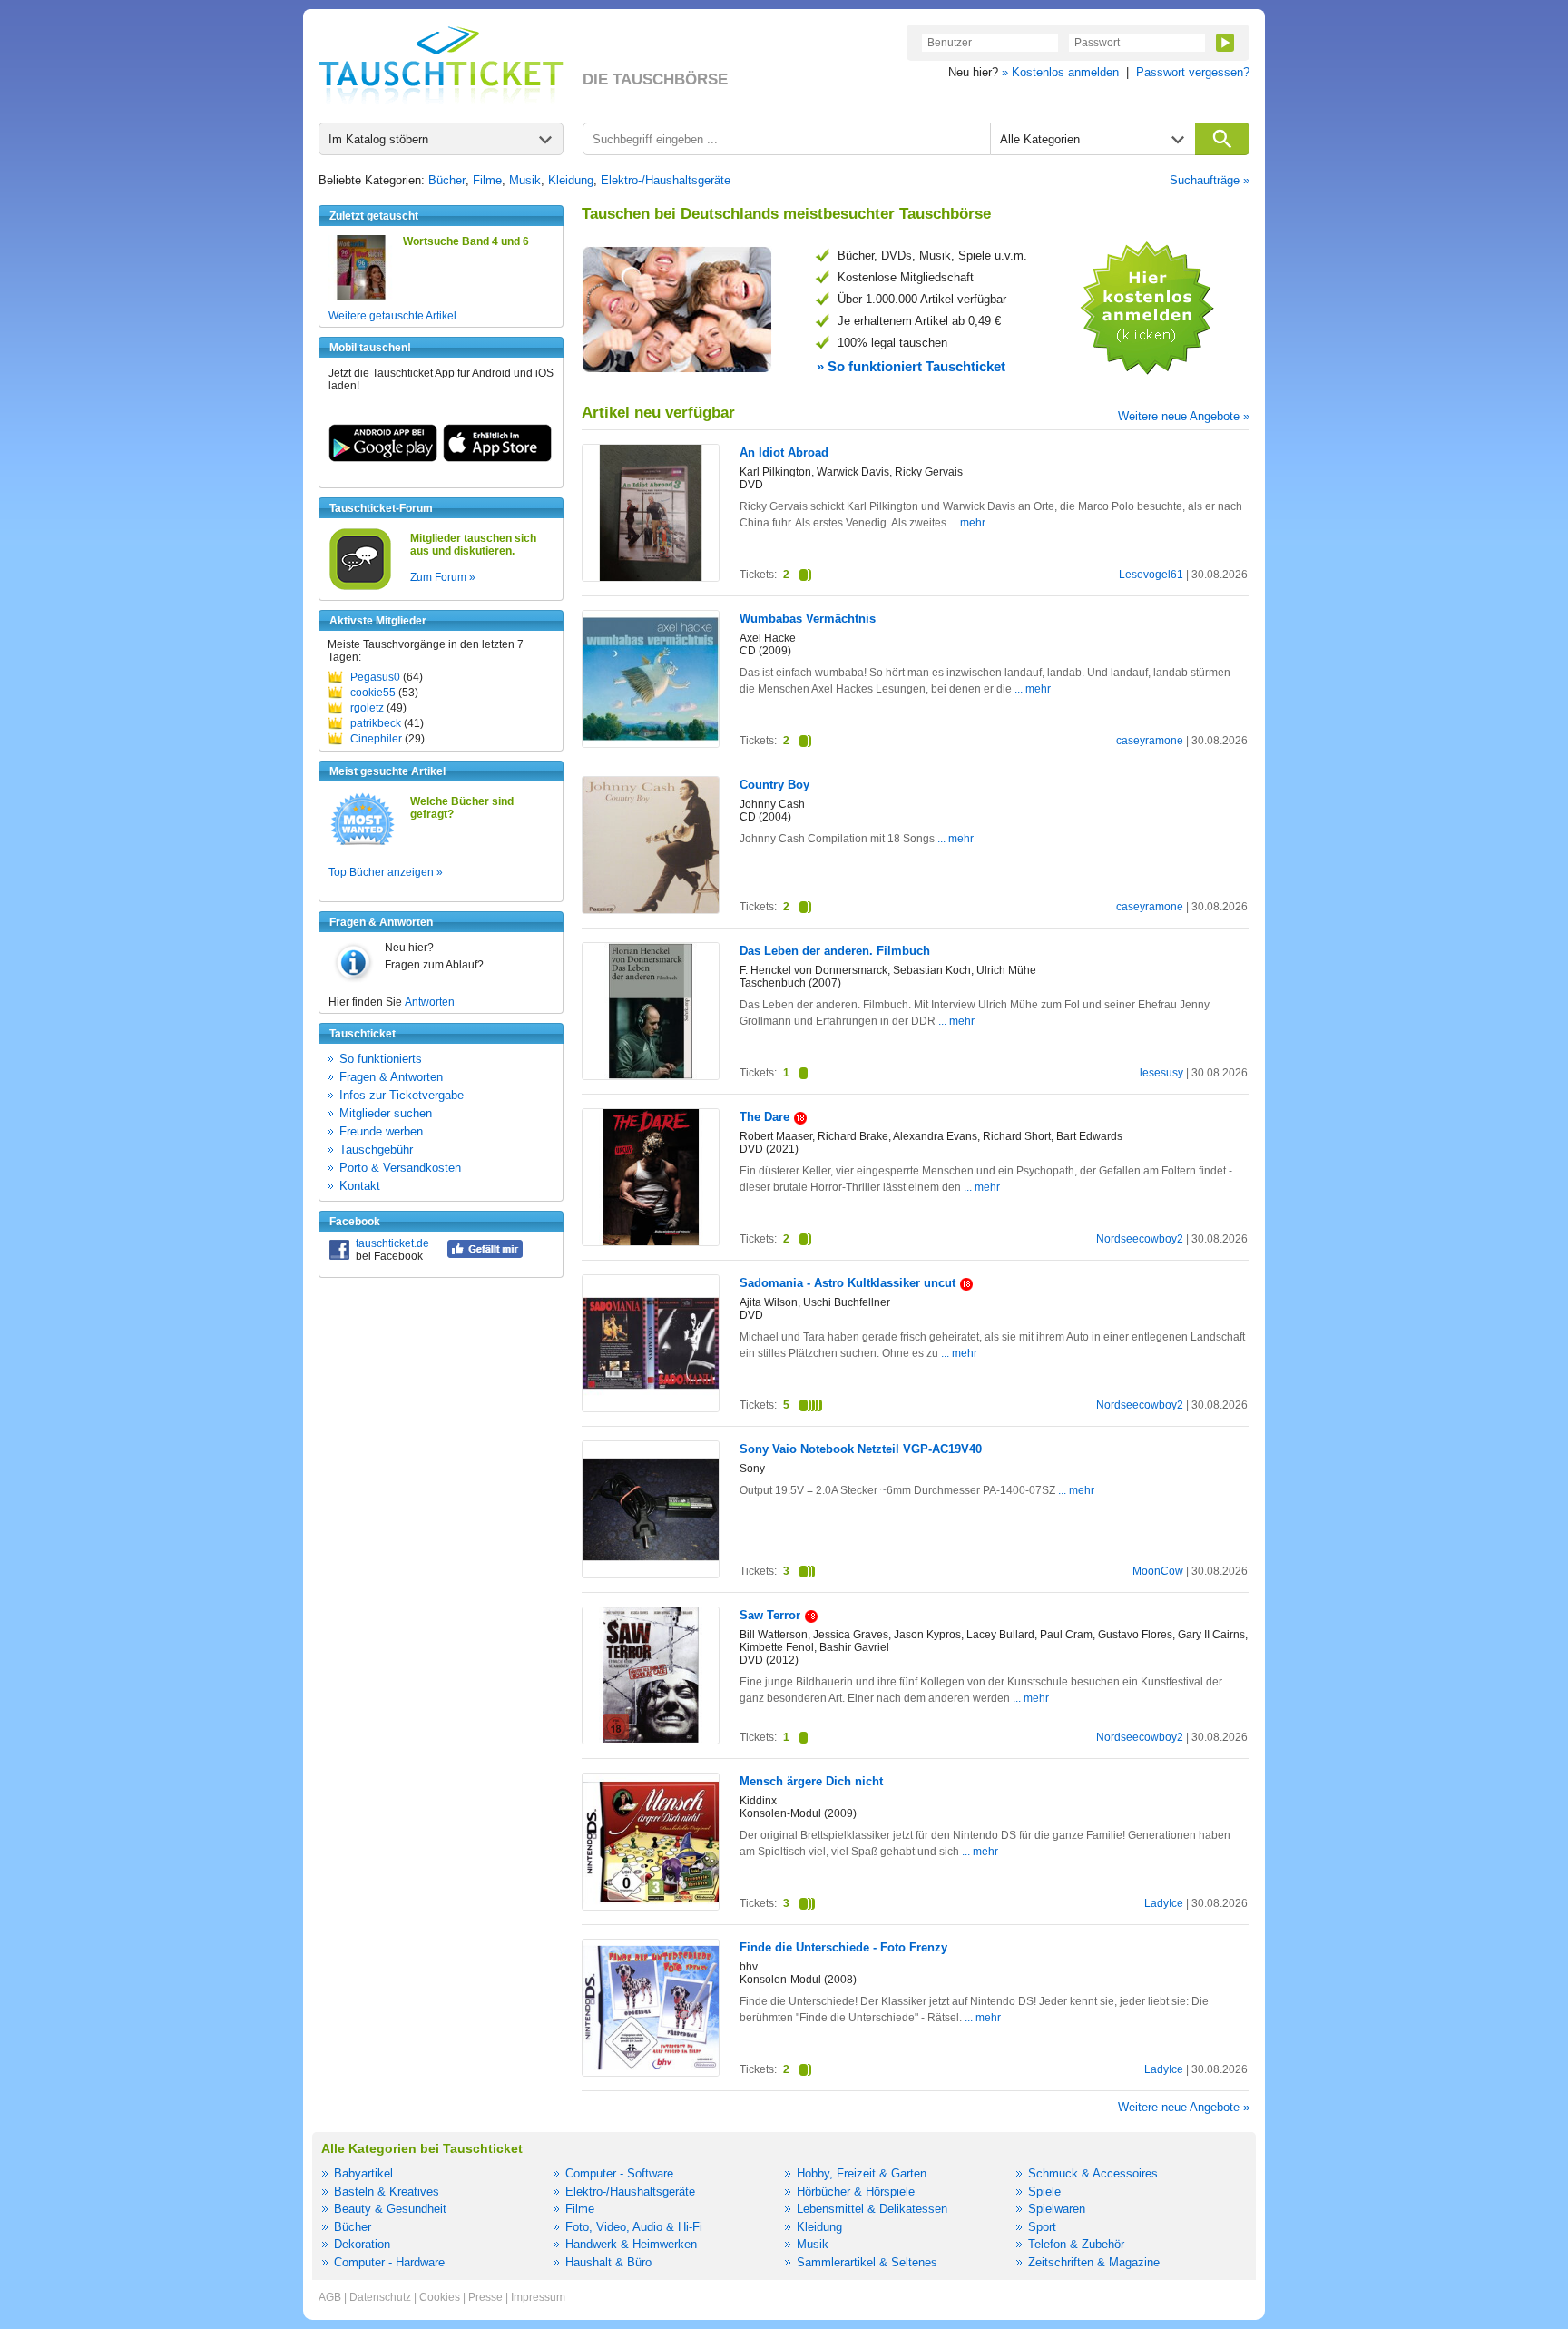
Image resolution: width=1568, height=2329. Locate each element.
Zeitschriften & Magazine (1094, 2262)
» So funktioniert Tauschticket (911, 366)
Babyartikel (363, 2173)
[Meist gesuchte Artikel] (363, 844)
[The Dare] (651, 1242)
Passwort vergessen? (1193, 72)
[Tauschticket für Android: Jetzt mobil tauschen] (383, 458)
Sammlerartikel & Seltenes (867, 2262)
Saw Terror (770, 1615)
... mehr (967, 523)
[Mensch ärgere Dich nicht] (651, 1906)
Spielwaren (1057, 2209)
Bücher (447, 180)
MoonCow (1158, 1571)
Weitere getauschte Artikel (392, 316)
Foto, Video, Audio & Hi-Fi (634, 2227)
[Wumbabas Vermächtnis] (651, 743)
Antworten (430, 1002)
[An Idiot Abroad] (651, 577)
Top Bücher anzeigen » (386, 872)
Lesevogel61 (1151, 575)
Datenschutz (380, 2297)
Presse (485, 2297)
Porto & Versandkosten (400, 1168)
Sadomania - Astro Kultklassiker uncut (848, 1283)
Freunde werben (381, 1131)
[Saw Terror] (651, 1739)
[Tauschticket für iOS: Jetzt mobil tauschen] (497, 458)
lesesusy (1161, 1073)
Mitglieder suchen (386, 1113)
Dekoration (362, 2244)
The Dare (764, 1117)
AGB (330, 2297)
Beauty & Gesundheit (390, 2209)
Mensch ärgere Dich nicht (811, 1781)
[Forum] (360, 587)
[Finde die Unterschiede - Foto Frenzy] (651, 2072)
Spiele (1044, 2191)
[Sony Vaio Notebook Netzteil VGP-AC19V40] (651, 1574)
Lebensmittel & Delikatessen (872, 2209)
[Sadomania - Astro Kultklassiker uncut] (651, 1408)
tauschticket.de (392, 1243)
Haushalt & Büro (608, 2262)
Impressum (538, 2297)
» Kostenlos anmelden (1060, 72)
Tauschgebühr (376, 1150)
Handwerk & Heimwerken (631, 2244)
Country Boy (774, 785)
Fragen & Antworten (391, 1077)
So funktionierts (381, 1059)
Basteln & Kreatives (387, 2191)
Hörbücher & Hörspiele (856, 2191)
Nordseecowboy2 (1140, 1239)
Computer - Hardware (389, 2262)
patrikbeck (376, 723)
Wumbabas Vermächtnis (808, 619)
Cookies (440, 2297)
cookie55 (373, 693)
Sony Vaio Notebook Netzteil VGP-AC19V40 (861, 1449)
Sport (1042, 2227)
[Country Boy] (651, 909)
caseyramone (1150, 741)
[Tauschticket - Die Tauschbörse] (441, 65)
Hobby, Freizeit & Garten (862, 2173)
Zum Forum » (443, 577)
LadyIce (1164, 1903)
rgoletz (367, 708)
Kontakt (360, 1186)
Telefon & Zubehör (1076, 2244)
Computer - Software (619, 2173)
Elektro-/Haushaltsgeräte (666, 180)
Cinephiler (376, 739)
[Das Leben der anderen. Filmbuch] (651, 1076)
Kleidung (571, 180)
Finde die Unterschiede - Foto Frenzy (843, 1947)
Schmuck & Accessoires (1093, 2173)
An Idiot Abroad (784, 452)
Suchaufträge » (1210, 180)
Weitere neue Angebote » (1184, 416)
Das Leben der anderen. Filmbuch (835, 951)
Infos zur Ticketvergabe (402, 1095)
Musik (525, 180)
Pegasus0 (375, 677)
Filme (487, 180)
